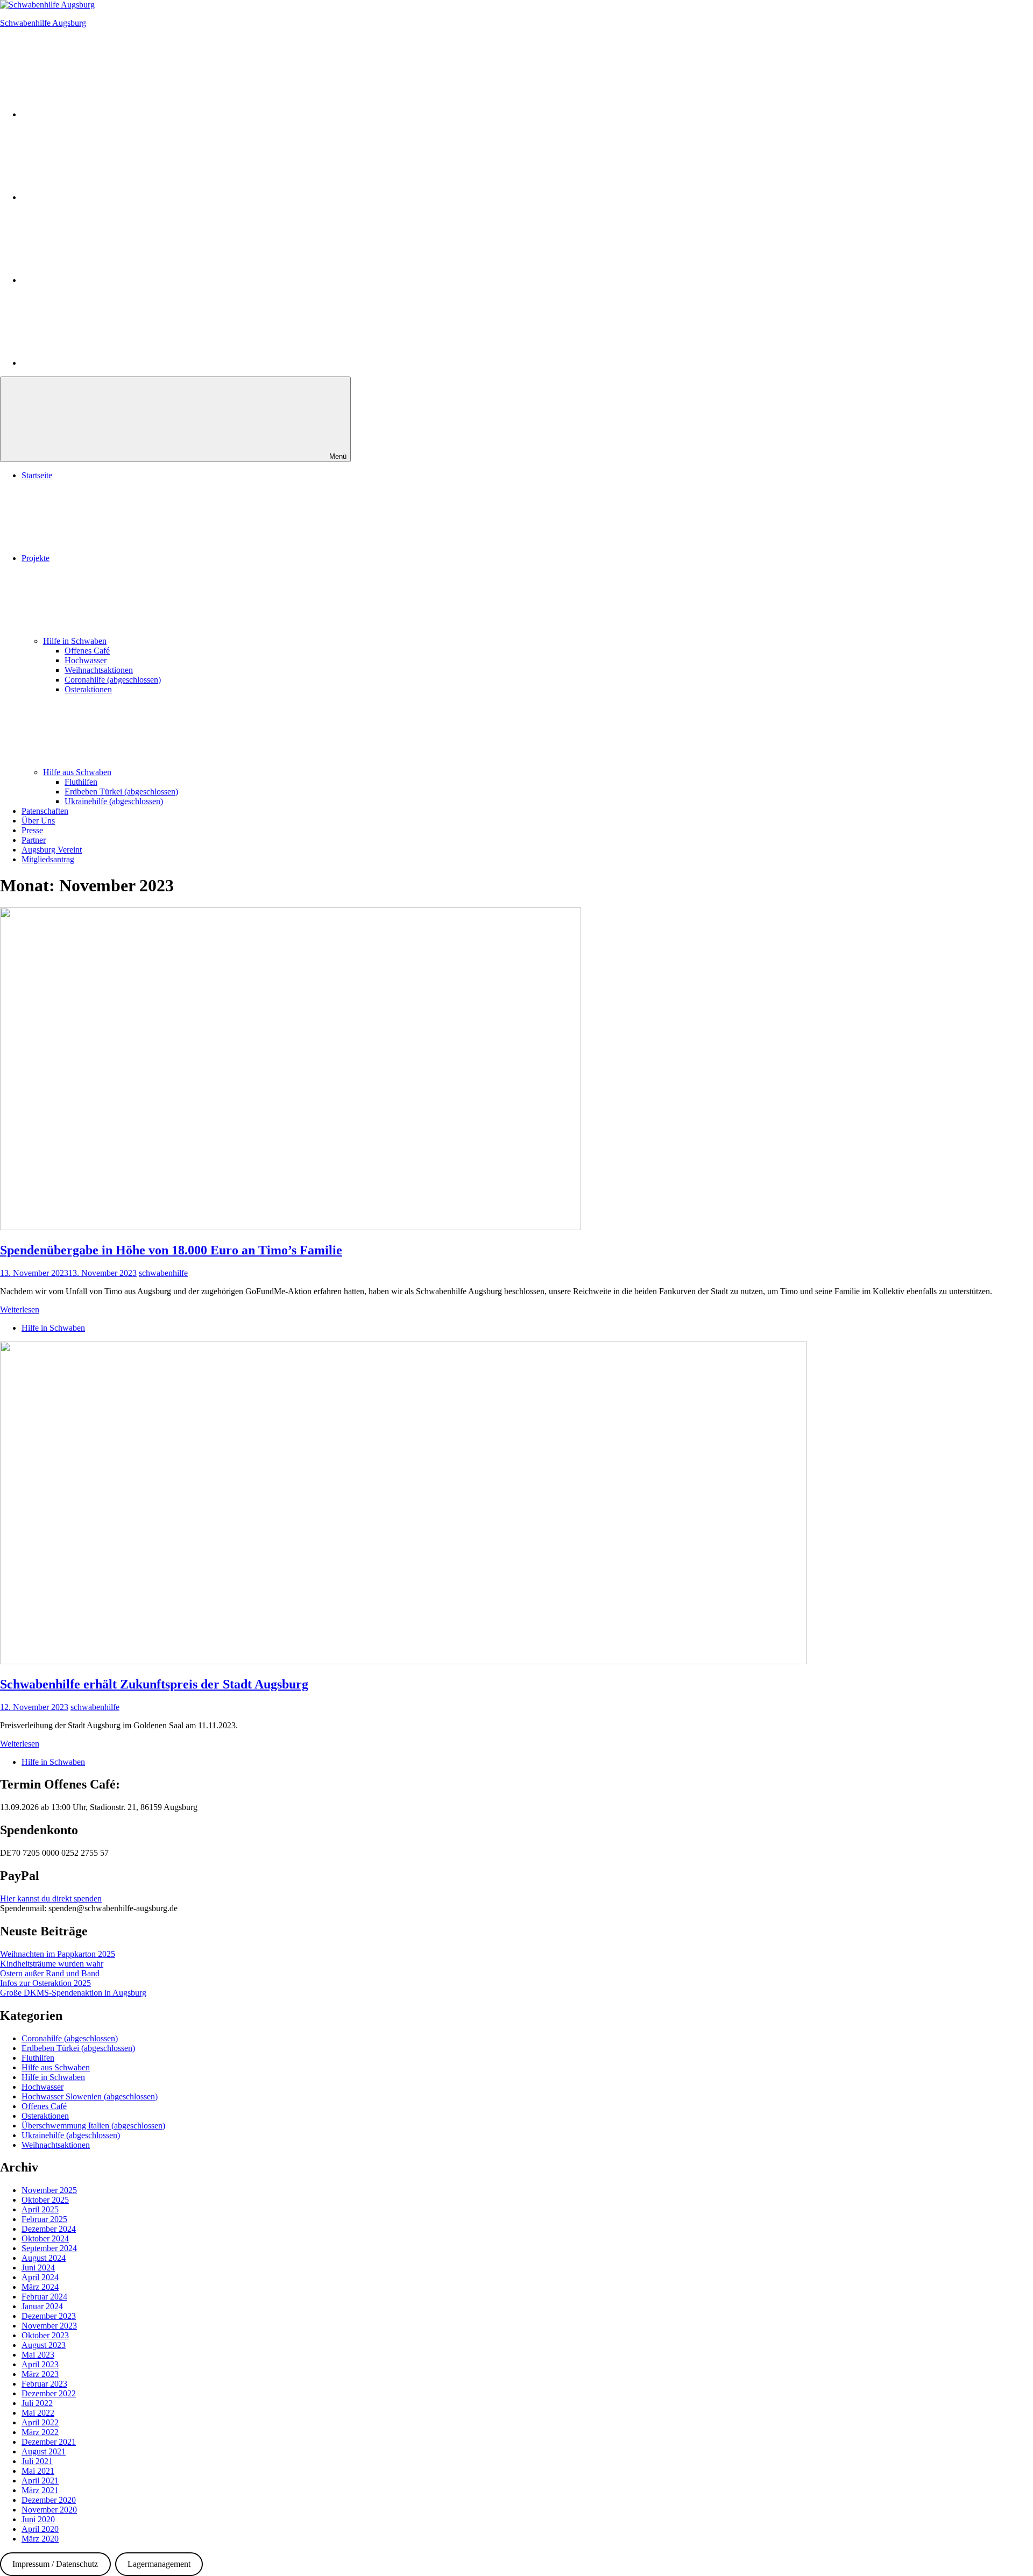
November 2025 (49, 2190)
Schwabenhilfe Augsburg (43, 23)
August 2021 (44, 2451)
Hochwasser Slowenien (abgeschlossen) (90, 2096)
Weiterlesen (20, 1310)
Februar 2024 (44, 2297)
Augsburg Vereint (52, 850)
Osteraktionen (88, 689)
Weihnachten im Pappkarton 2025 (58, 1954)
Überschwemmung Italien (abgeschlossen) (93, 2126)
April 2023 (40, 2364)
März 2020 (40, 2539)
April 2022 (40, 2422)
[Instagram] (102, 114)
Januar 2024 (42, 2306)
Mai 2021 (38, 2471)
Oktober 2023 (45, 2335)
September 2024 (49, 2248)
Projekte (36, 558)
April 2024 (40, 2277)
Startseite (37, 475)
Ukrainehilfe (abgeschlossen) (114, 801)
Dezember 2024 (49, 2229)
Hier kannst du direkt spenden (51, 1899)
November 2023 (49, 2326)
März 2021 (40, 2490)
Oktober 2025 (45, 2200)
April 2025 (40, 2209)
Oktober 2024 (45, 2238)
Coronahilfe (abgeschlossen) (113, 680)
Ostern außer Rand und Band (50, 1973)
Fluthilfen (81, 782)
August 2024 (44, 2258)
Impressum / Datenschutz (55, 2564)
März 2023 (40, 2374)
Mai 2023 (38, 2355)
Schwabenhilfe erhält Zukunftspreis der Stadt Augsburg (154, 1684)
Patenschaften (45, 811)
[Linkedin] (102, 280)
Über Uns (38, 821)
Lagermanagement (159, 2564)
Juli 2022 (37, 2403)
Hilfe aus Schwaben (77, 772)
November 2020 (49, 2510)
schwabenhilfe (163, 1273)
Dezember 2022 (49, 2393)
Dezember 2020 (49, 2500)
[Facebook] (102, 197)
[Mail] (102, 363)
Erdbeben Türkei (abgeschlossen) (121, 792)
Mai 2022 (38, 2413)
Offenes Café (87, 651)
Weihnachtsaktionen (99, 670)
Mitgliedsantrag (48, 859)
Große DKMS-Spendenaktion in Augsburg (73, 1993)
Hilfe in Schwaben (75, 641)
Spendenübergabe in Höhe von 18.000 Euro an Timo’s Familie (171, 1250)
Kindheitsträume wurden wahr (52, 1964)
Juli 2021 (37, 2461)
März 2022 (40, 2432)
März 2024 (40, 2287)
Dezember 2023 (49, 2316)
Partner (34, 840)
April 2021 (40, 2481)
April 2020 (40, 2529)
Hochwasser (86, 660)
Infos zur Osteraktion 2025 (45, 1983)
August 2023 (44, 2345)
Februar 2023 (44, 2384)
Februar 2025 (44, 2219)
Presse (32, 830)
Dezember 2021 (49, 2442)
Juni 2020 (38, 2519)
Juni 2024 (38, 2268)
